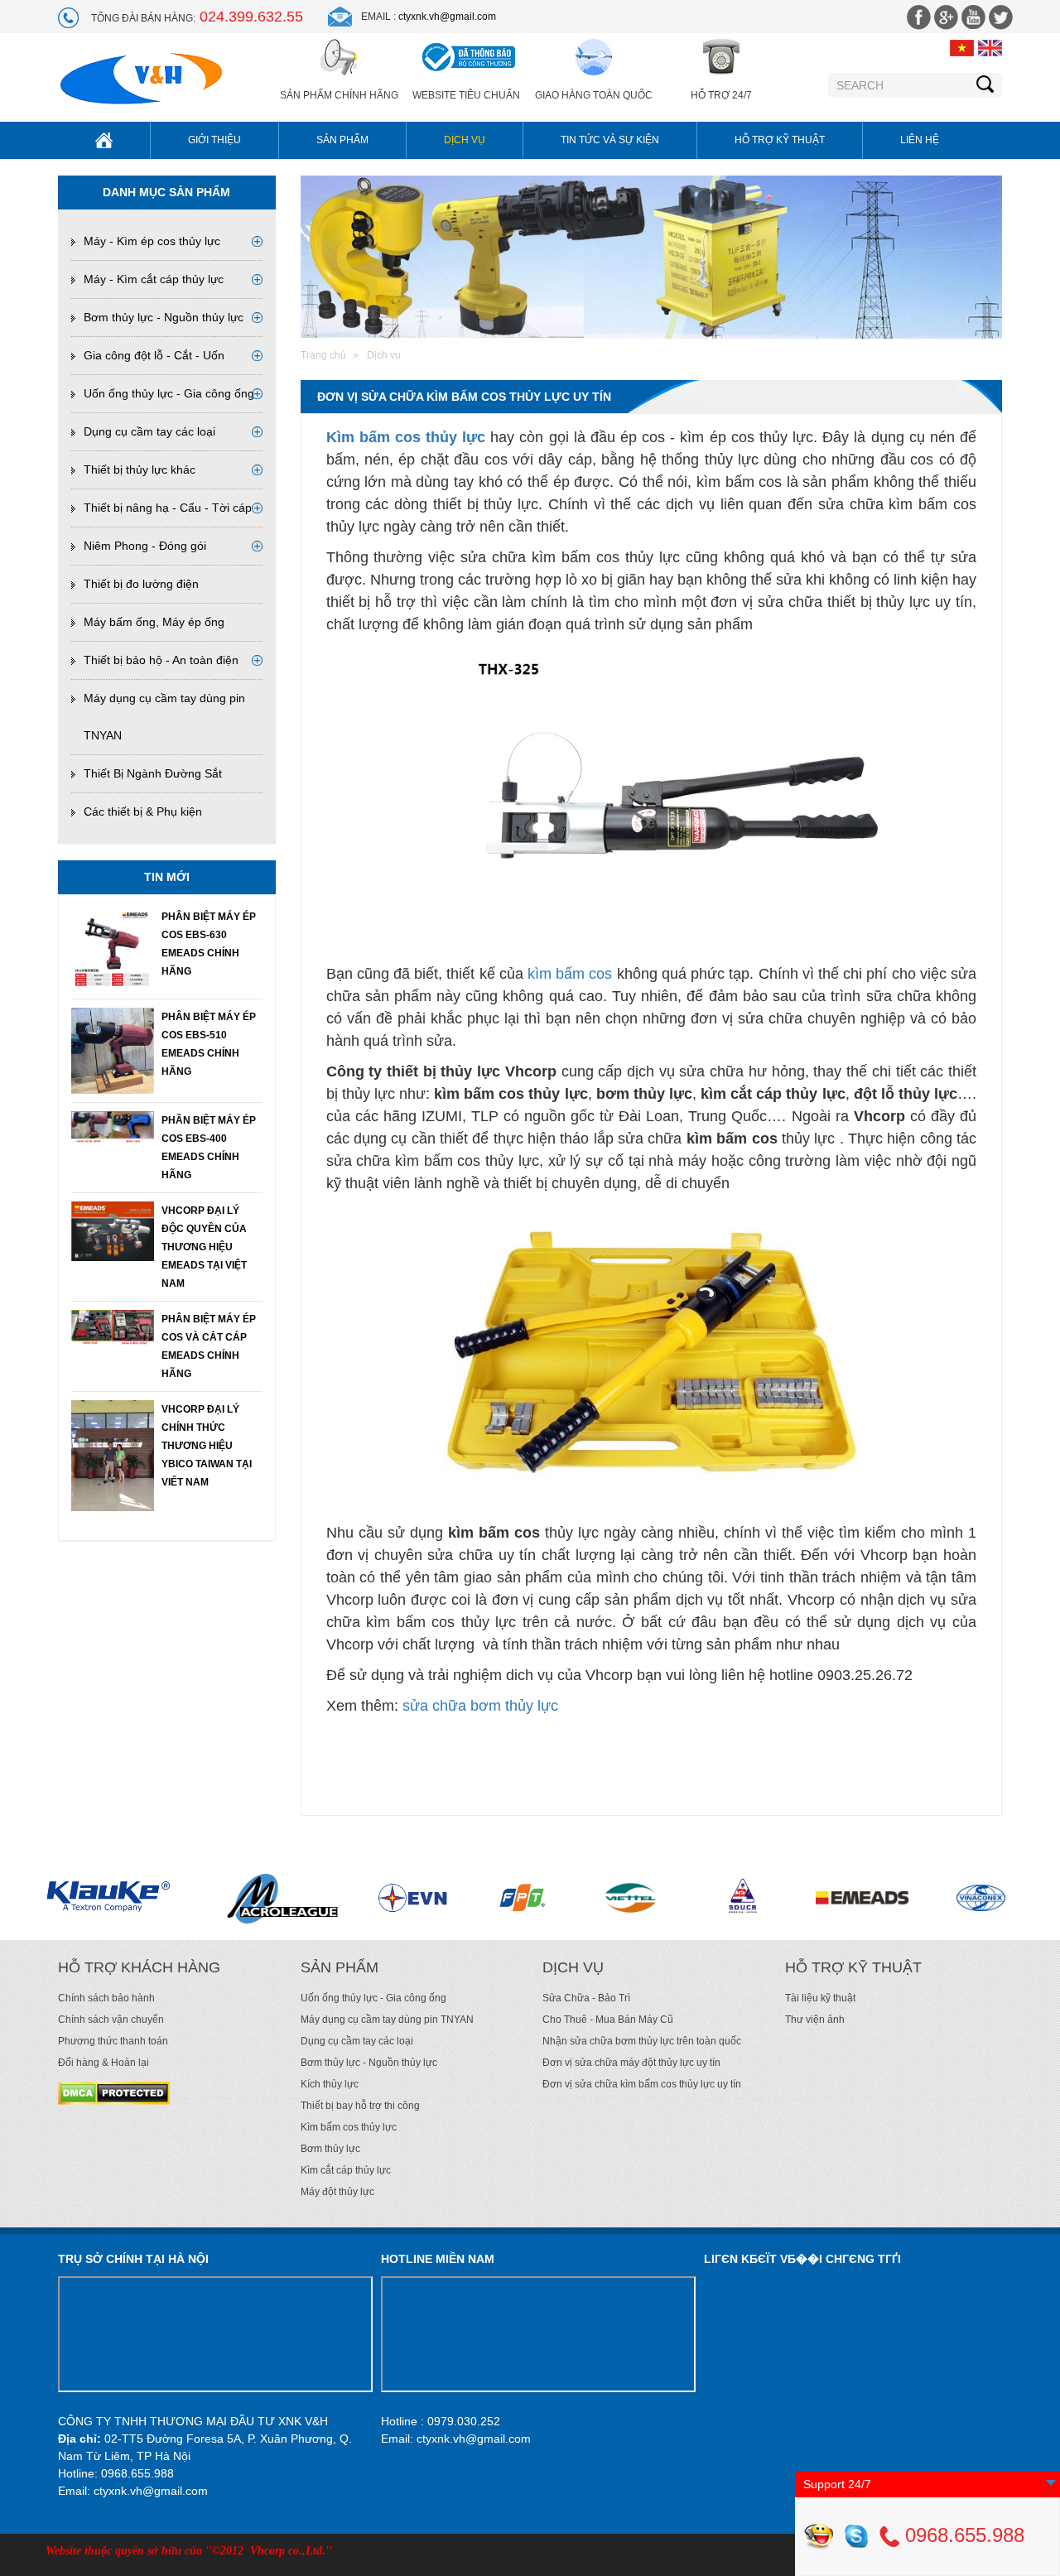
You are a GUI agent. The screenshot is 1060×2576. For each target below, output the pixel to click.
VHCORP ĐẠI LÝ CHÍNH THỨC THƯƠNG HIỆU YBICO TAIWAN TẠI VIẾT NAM (207, 1446)
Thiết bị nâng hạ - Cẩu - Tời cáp (168, 508)
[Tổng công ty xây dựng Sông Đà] (568, 1898)
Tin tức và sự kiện (610, 140)
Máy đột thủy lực (337, 2192)
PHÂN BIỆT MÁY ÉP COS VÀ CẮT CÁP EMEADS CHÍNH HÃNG (209, 1346)
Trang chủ (323, 355)
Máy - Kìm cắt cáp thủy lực (154, 279)
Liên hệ (920, 140)
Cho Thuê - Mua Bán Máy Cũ (608, 2020)
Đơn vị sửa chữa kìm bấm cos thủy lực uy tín (642, 2084)
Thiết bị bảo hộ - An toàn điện (161, 660)
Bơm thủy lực (330, 2149)
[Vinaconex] (806, 1898)
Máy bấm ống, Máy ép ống (154, 622)
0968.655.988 (962, 2535)
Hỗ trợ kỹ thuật (780, 140)
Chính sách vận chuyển (111, 2020)
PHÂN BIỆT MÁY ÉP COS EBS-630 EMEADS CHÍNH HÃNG (209, 944)
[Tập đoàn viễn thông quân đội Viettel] (457, 1898)
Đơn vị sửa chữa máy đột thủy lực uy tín (631, 2063)
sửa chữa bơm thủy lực (480, 1706)
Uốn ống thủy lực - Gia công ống (169, 393)
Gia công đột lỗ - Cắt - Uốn (154, 355)
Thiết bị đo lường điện (141, 584)
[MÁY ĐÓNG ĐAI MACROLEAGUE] (104, 1898)
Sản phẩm (342, 140)
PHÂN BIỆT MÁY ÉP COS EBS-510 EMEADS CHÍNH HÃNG (209, 1044)
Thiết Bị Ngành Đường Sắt (153, 773)
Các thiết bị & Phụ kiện (143, 811)
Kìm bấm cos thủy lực (406, 437)
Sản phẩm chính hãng (339, 95)
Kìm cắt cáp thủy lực (346, 2170)
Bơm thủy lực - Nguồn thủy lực (164, 317)
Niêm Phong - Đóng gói (145, 546)
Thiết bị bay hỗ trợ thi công (360, 2106)
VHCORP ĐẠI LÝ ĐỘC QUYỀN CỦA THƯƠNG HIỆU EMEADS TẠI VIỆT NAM (204, 1247)
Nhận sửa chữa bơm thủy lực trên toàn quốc (642, 2041)
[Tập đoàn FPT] (344, 1898)
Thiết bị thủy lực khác (140, 469)
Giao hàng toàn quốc (594, 95)
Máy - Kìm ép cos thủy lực (152, 241)
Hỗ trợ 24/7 (721, 95)
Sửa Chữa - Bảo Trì (586, 1998)
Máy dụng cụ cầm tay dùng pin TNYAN (387, 2020)
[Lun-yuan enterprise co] (919, 1898)
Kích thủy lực (330, 2084)
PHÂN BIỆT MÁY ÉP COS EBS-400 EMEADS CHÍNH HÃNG (209, 1148)
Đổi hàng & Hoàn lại (104, 2063)
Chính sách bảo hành (106, 1998)
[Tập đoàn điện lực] (234, 1898)
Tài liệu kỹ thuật (820, 1998)
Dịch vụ (465, 140)
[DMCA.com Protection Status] (114, 2092)
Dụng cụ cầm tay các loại (149, 431)
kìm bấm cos (570, 974)
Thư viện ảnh (815, 2020)
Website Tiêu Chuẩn (466, 95)
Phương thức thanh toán (113, 2041)
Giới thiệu (214, 140)
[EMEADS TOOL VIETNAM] (684, 1898)
